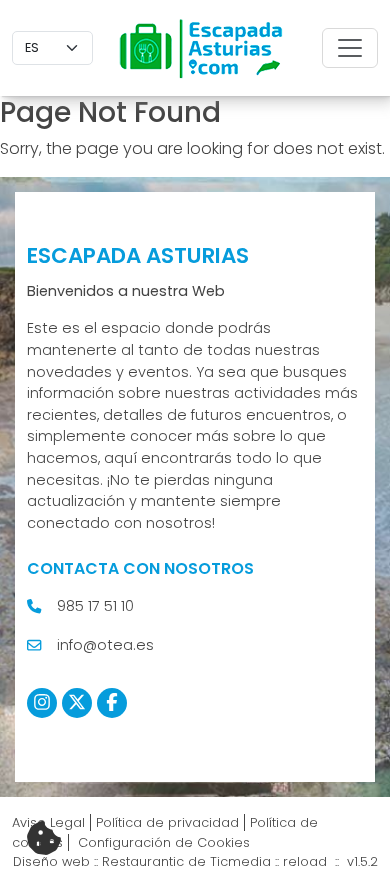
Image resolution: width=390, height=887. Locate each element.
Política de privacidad (167, 822)
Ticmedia (240, 861)
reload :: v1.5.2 (330, 861)
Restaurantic (143, 861)
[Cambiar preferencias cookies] (44, 839)
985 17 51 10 (95, 606)
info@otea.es (105, 645)
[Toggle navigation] (350, 48)
